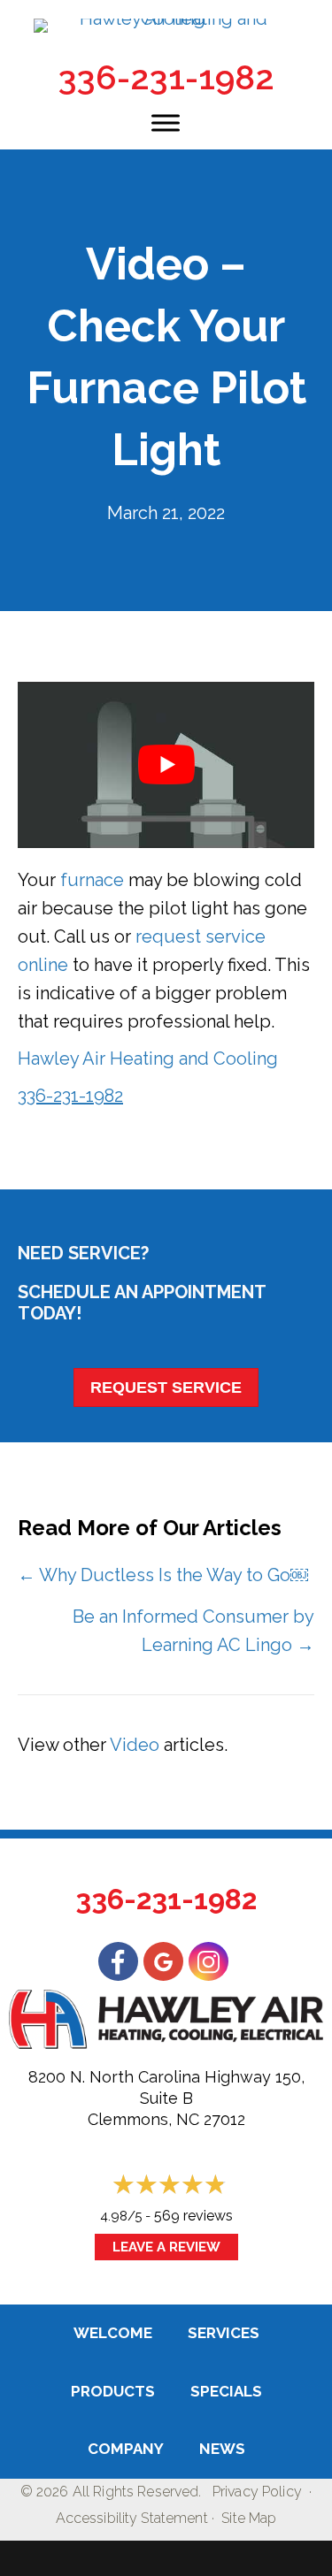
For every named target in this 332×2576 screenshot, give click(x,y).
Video (135, 1745)
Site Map (249, 2518)
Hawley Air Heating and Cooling (148, 1059)
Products (113, 2391)
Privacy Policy (257, 2492)
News (222, 2449)
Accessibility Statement (132, 2518)
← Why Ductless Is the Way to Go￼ (163, 1575)
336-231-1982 (166, 77)
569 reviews (193, 2216)
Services (224, 2333)
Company (126, 2449)
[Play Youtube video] (166, 765)
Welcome (113, 2333)
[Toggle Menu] (166, 122)
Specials (226, 2391)
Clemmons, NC (143, 2119)
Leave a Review (166, 2247)
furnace (92, 880)
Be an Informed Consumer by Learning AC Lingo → (193, 1631)
